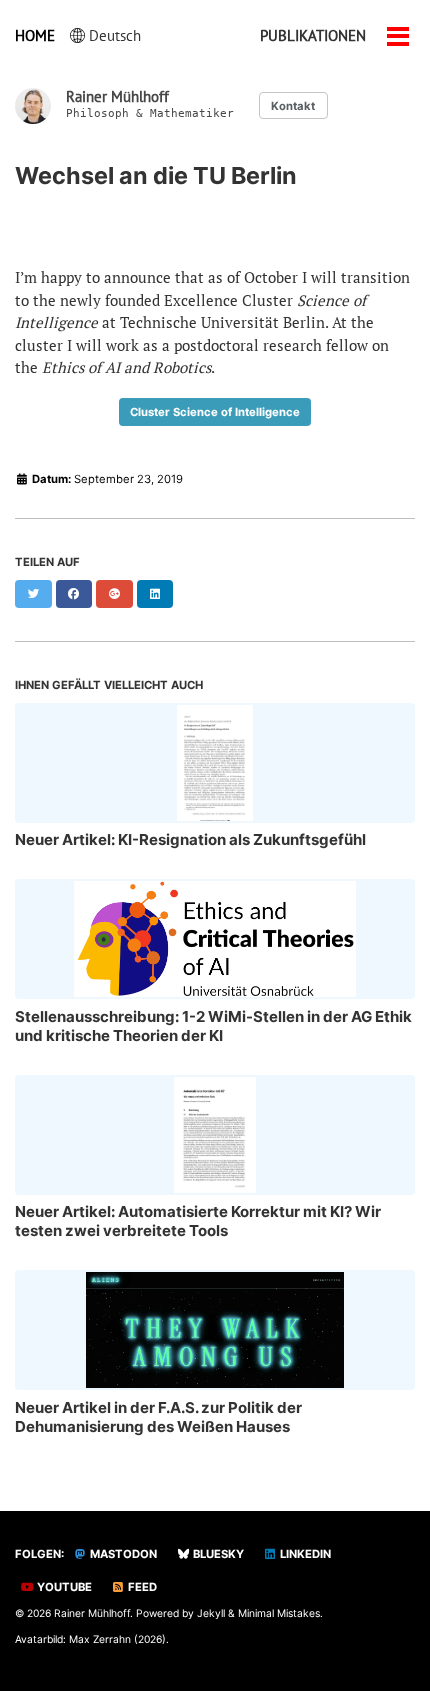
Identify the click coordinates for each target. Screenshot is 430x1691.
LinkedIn (304, 1554)
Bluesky (217, 1554)
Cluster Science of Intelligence (215, 412)
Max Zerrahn (100, 1639)
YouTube (63, 1587)
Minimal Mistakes (279, 1613)
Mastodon (122, 1554)
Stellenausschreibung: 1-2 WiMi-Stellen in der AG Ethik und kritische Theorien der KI (213, 1026)
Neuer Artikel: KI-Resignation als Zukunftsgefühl (190, 839)
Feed (141, 1587)
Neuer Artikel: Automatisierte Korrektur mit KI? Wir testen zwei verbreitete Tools (198, 1221)
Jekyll (211, 1613)
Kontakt (293, 106)
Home (35, 35)
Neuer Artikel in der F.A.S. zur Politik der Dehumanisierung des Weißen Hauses (158, 1417)
